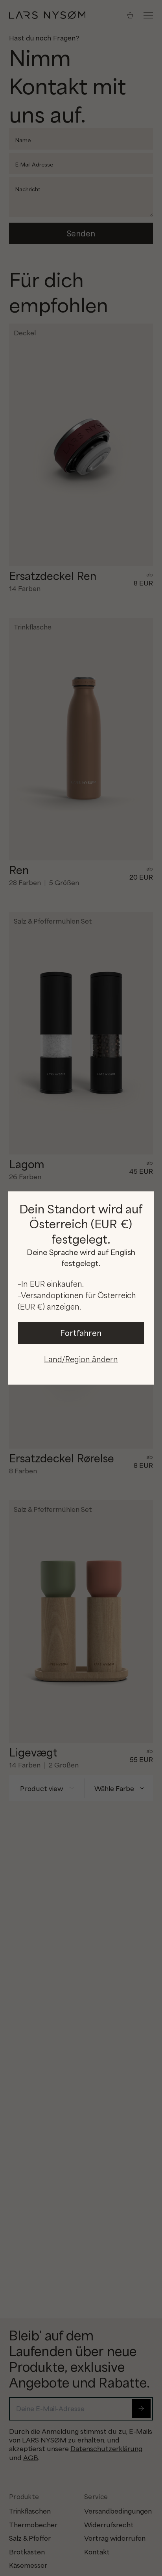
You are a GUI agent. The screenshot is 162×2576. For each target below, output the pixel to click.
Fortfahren (81, 1333)
